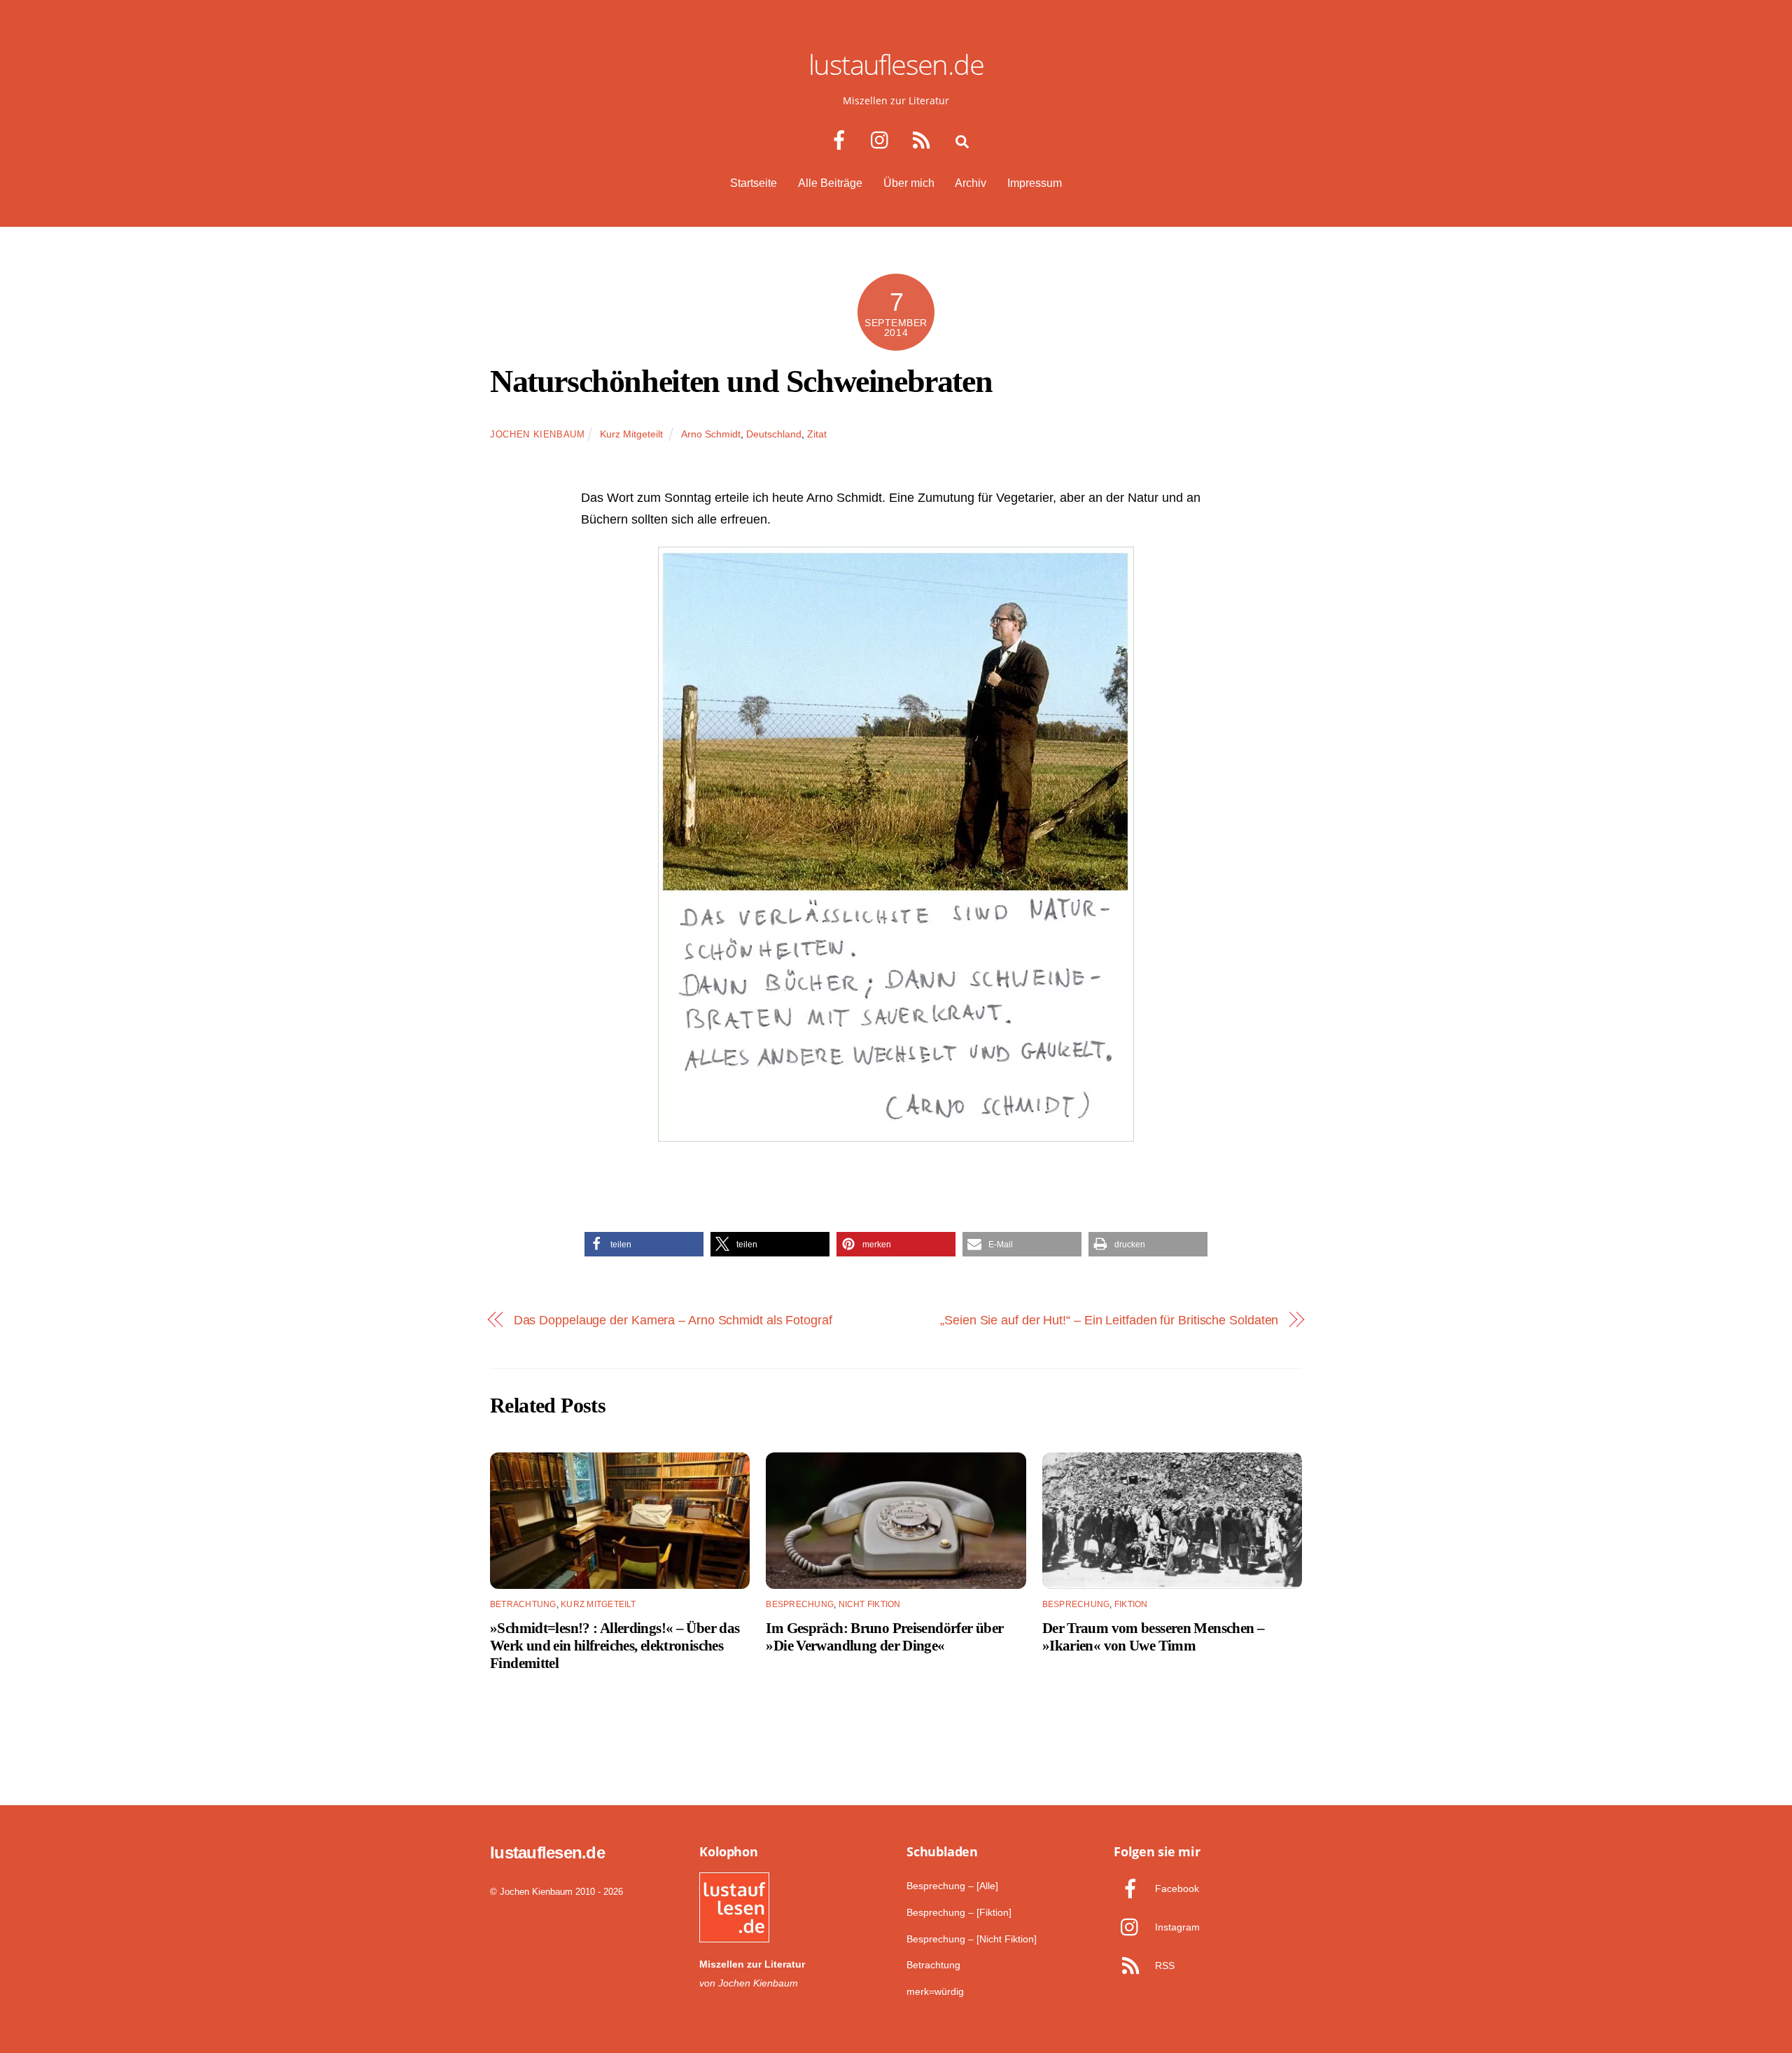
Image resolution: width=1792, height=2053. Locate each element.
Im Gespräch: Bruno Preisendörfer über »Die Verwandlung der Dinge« (884, 1637)
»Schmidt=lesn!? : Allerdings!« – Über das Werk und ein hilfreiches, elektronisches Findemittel (615, 1645)
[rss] (924, 140)
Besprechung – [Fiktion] (959, 1912)
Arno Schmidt (711, 434)
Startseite (754, 183)
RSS (1163, 1966)
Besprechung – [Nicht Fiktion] (972, 1939)
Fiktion (1131, 1604)
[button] (644, 1244)
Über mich (909, 183)
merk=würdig (935, 1991)
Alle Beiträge (830, 183)
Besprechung (800, 1604)
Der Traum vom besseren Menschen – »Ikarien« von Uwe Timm (1153, 1637)
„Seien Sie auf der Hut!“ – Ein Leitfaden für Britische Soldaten (1109, 1320)
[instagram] (883, 140)
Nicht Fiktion (870, 1604)
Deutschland (774, 434)
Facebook (1176, 1889)
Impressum (1035, 183)
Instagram (1176, 1927)
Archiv (971, 183)
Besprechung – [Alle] (952, 1886)
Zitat (817, 434)
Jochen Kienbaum (538, 434)
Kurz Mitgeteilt (631, 434)
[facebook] (842, 140)
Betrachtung (523, 1604)
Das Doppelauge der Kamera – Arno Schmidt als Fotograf (673, 1320)
